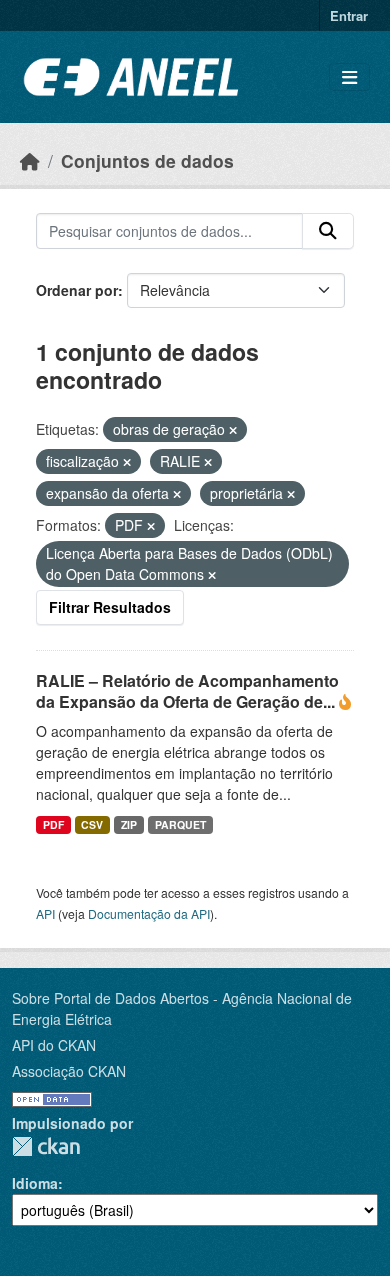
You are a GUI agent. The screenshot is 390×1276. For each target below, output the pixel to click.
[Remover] (233, 430)
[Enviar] (328, 231)
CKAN (46, 1146)
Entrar (349, 15)
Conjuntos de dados (147, 160)
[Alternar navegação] (349, 77)
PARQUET (180, 824)
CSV (92, 824)
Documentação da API (149, 913)
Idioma (35, 1183)
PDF (53, 824)
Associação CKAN (69, 1071)
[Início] (30, 160)
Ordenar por (77, 290)
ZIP (129, 824)
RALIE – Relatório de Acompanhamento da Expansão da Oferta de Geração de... (187, 691)
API (45, 913)
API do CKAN (54, 1045)
